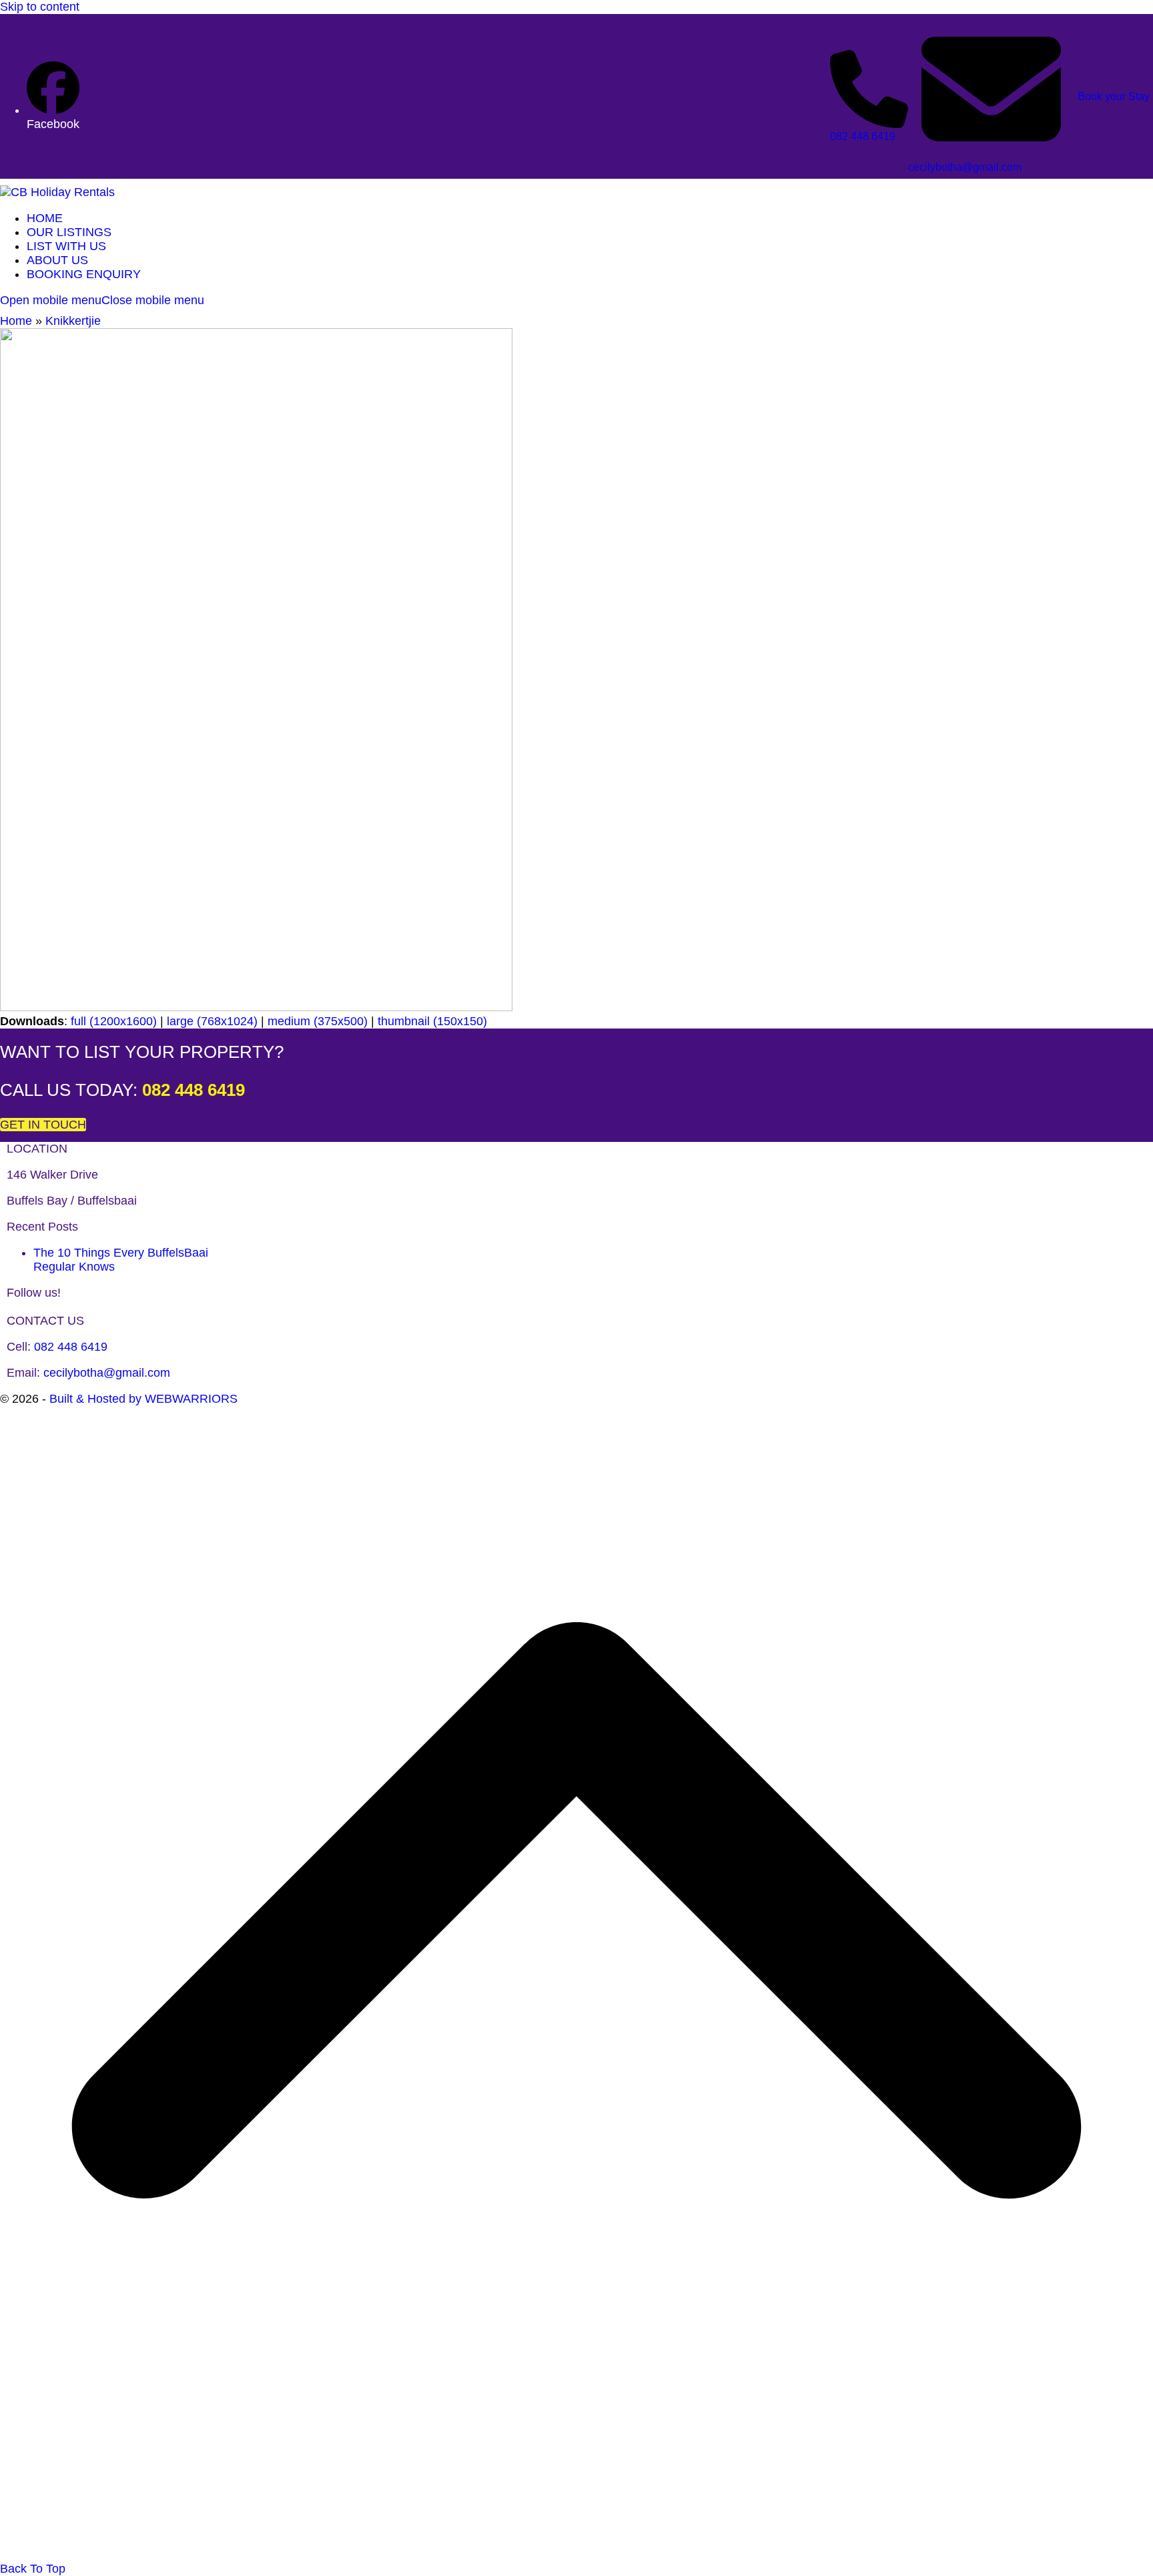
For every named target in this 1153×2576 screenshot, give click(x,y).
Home (16, 321)
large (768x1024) (212, 1021)
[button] (102, 300)
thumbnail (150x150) (432, 1021)
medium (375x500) (318, 1021)
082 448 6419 (863, 136)
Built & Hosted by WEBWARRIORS (143, 1399)
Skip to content (40, 7)
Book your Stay (1114, 96)
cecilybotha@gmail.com (965, 167)
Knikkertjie (73, 321)
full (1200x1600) (114, 1021)
